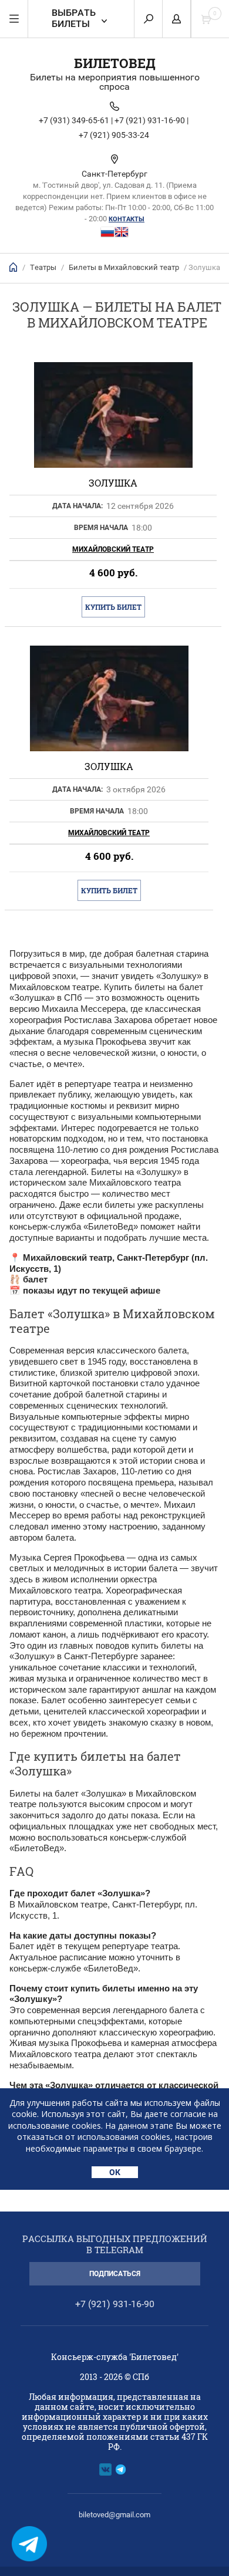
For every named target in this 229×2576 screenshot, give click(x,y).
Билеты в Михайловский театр (124, 267)
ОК (115, 2172)
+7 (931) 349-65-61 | (76, 120)
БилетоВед (115, 63)
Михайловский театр (113, 549)
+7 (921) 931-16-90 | (151, 120)
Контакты (127, 219)
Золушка (113, 483)
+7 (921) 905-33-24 (114, 135)
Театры (43, 267)
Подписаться (115, 2274)
